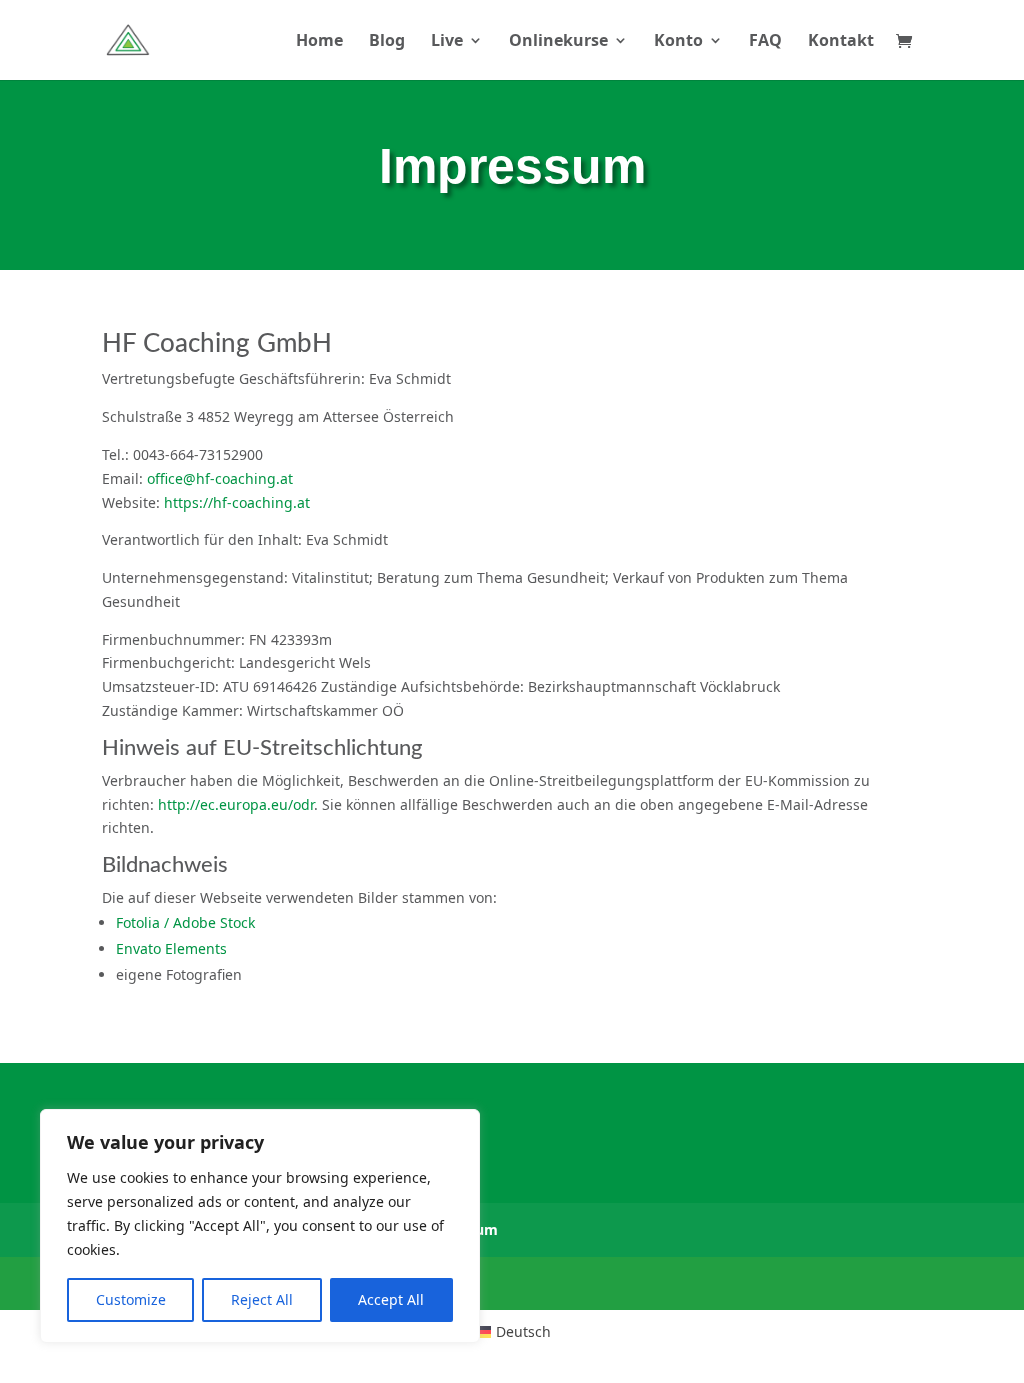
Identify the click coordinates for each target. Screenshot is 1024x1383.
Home (319, 42)
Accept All (391, 1299)
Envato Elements (171, 948)
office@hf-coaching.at (220, 478)
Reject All (262, 1299)
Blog (387, 42)
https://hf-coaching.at (237, 502)
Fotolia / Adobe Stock (185, 922)
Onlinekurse (558, 42)
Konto (678, 42)
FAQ (765, 42)
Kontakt (841, 42)
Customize (131, 1299)
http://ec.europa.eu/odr (236, 804)
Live (447, 42)
